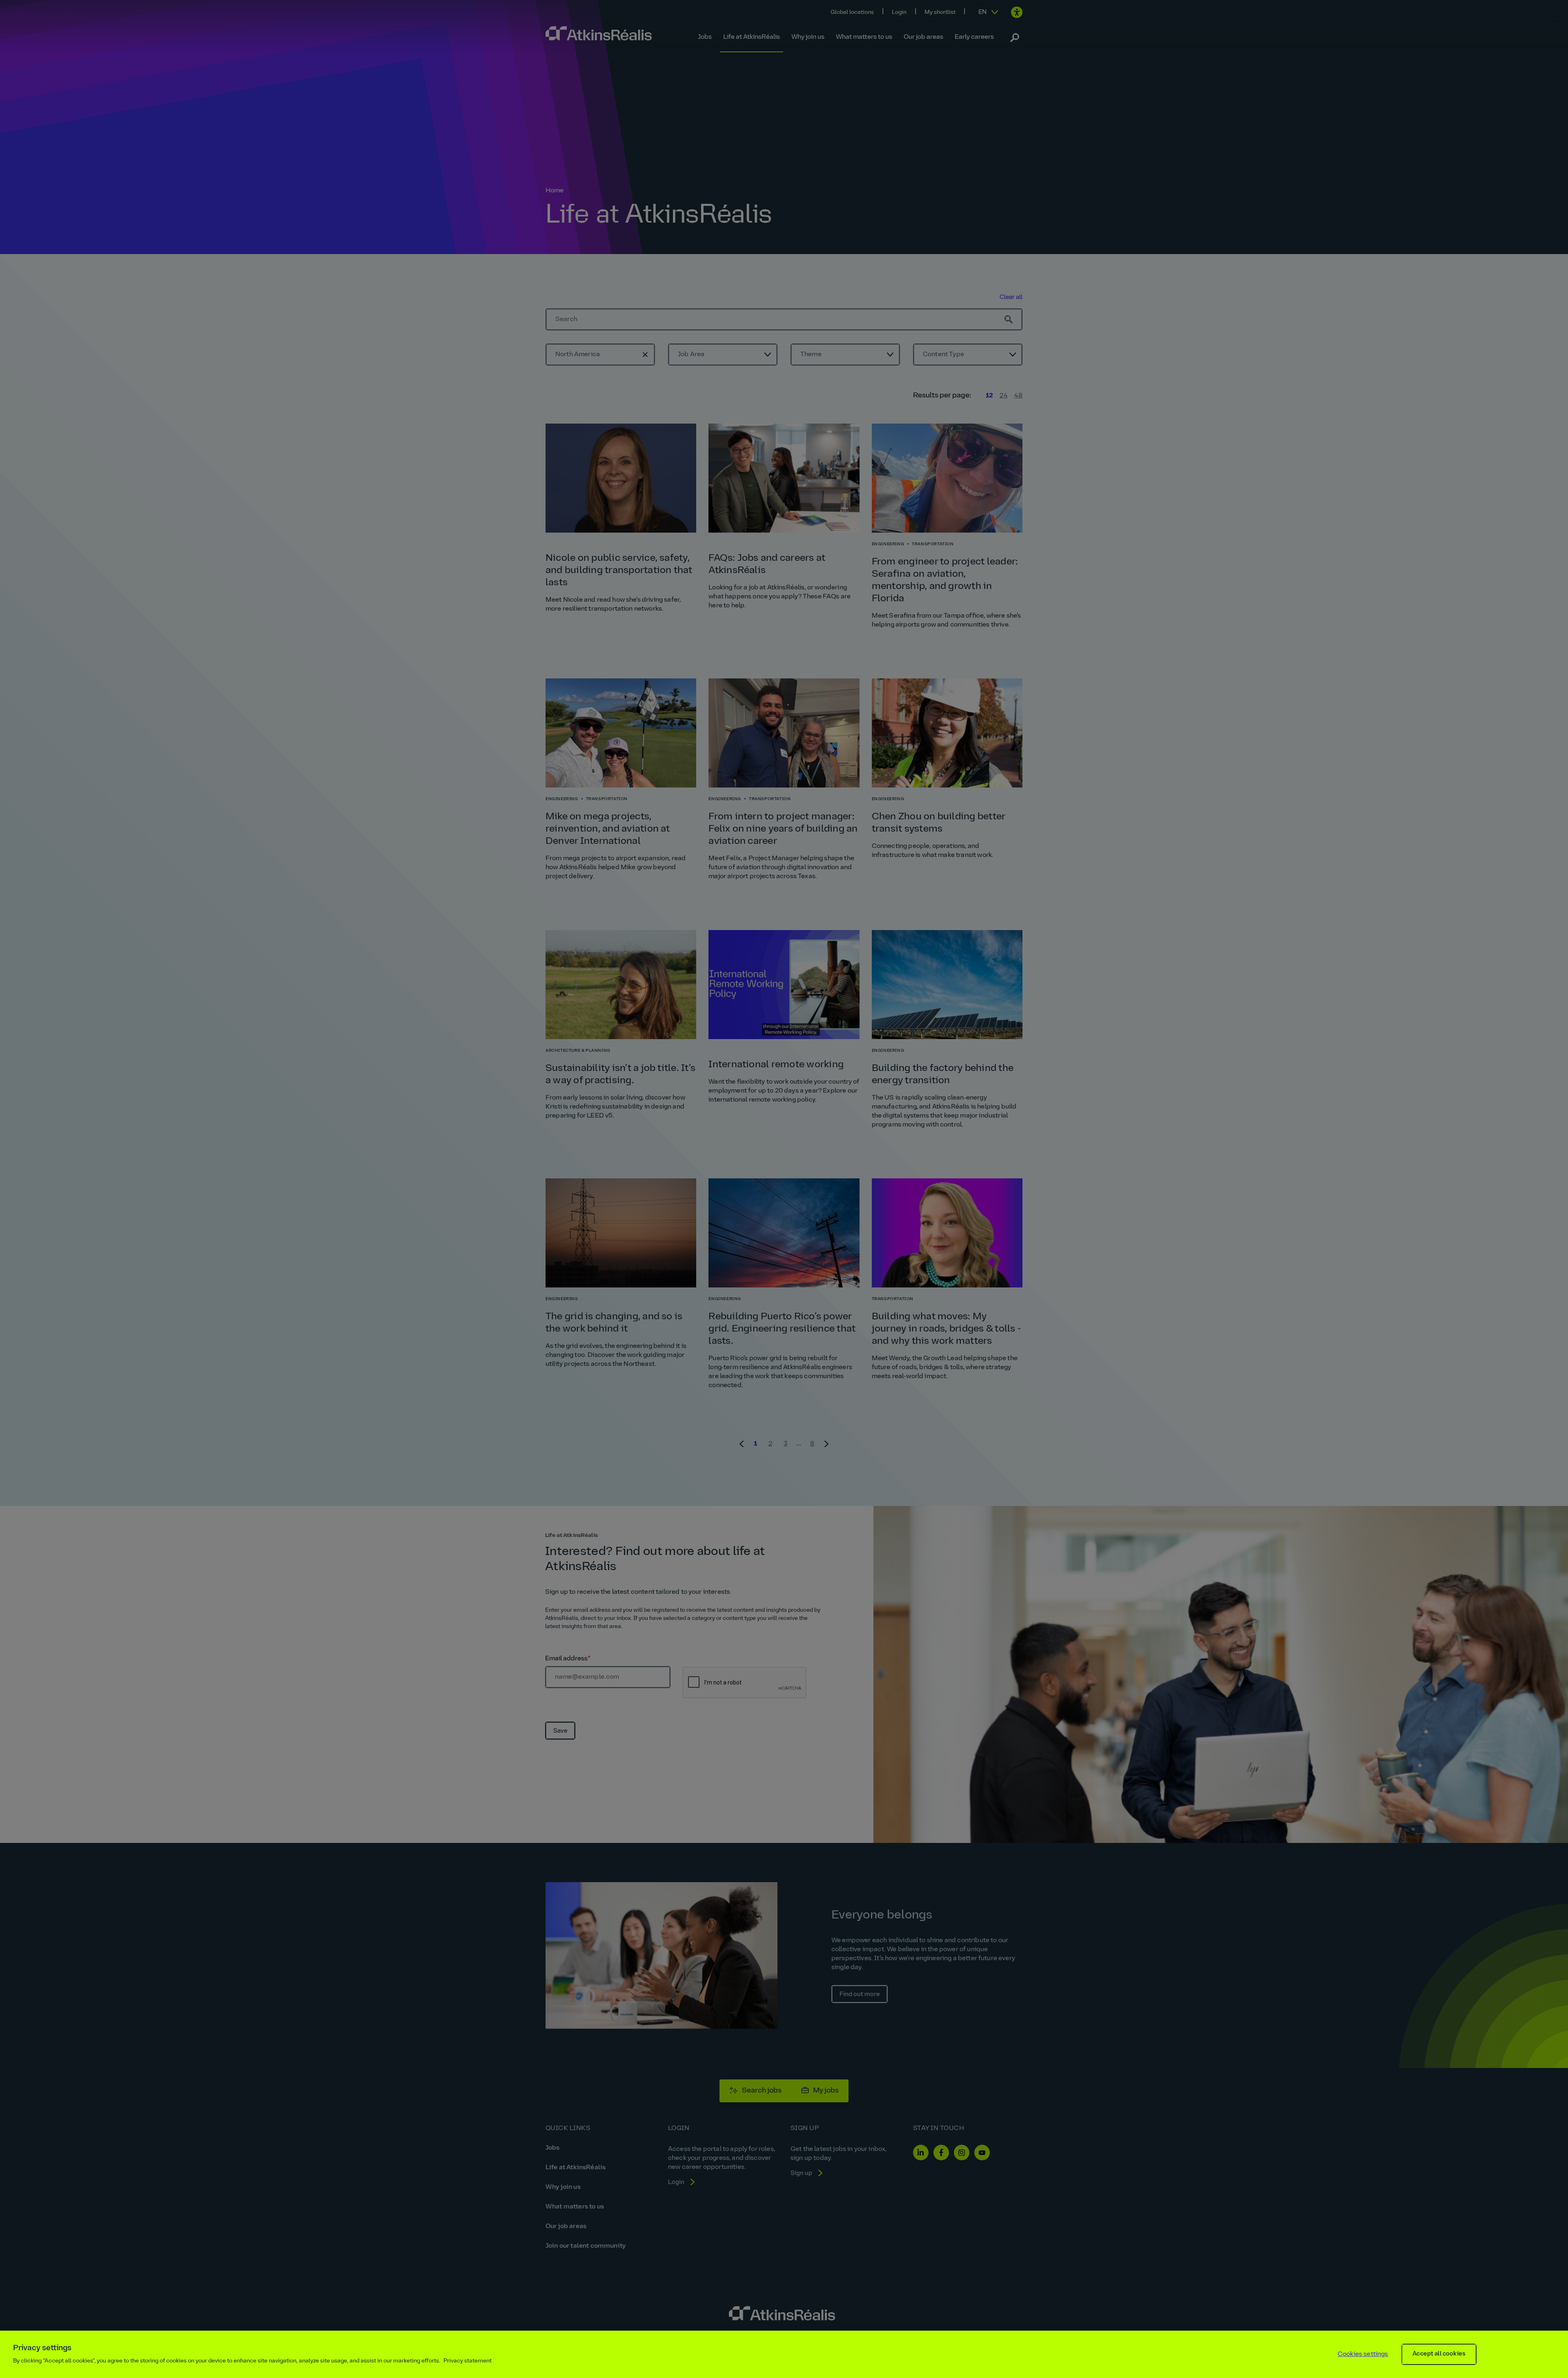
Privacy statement (468, 2361)
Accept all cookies (1439, 2354)
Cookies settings (1363, 2354)
